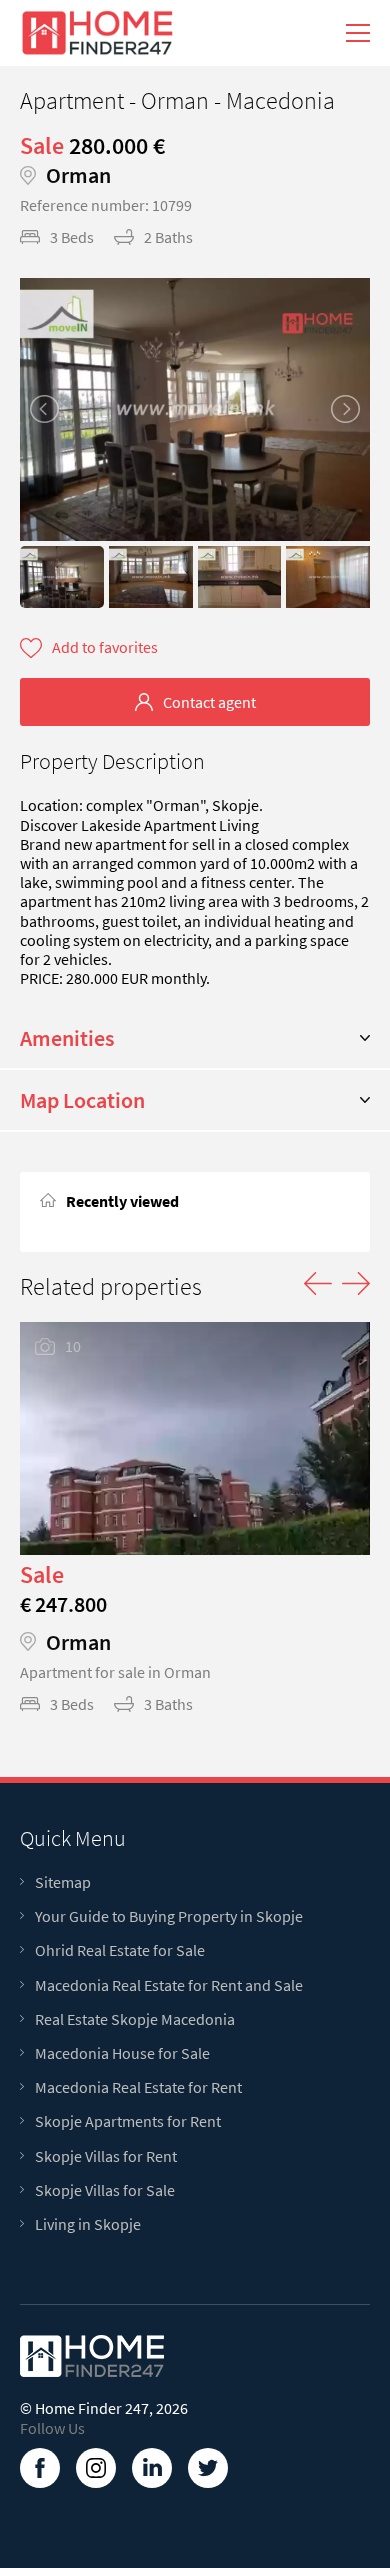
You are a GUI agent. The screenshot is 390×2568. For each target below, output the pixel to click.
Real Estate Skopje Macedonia (135, 2019)
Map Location (82, 1100)
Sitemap (63, 1882)
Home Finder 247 (92, 2408)
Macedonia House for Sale (122, 2053)
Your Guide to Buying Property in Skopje (169, 1916)
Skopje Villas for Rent (106, 2156)
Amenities (67, 1038)
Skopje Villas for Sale (105, 2190)
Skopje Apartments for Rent (128, 2121)
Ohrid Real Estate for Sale (120, 1950)
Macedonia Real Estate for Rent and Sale (169, 1985)
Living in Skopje (88, 2224)
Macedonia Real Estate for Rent (138, 2087)
